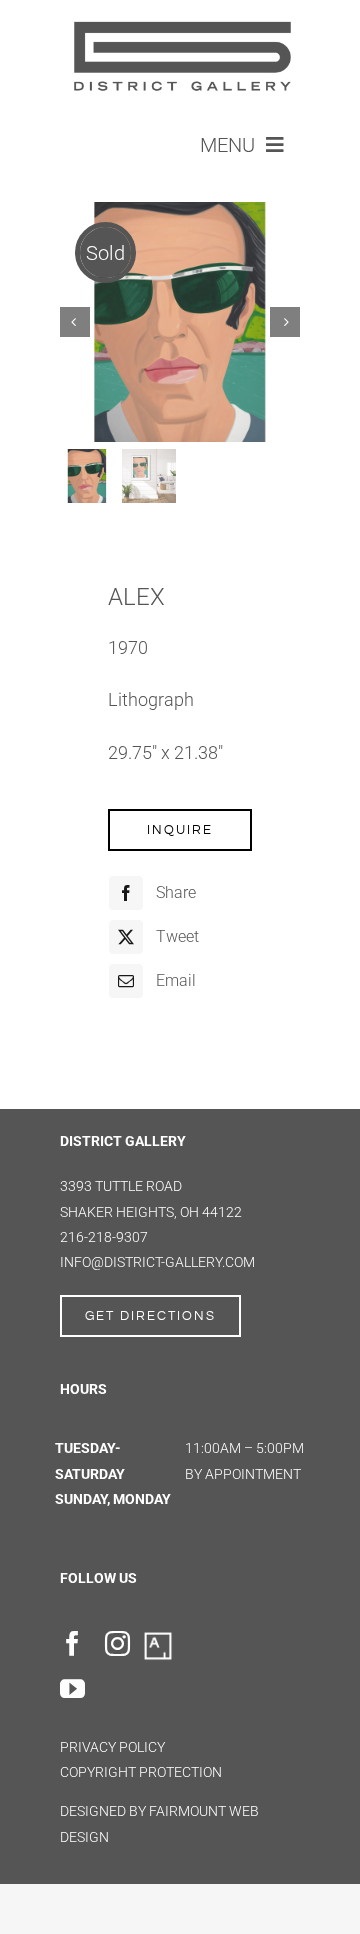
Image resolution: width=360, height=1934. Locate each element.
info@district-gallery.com (157, 1262)
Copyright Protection (141, 1772)
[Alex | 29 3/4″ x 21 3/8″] (180, 322)
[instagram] (117, 1643)
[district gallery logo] (180, 21)
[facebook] (72, 1643)
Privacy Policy (112, 1747)
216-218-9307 (104, 1237)
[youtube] (72, 1688)
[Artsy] (158, 1638)
